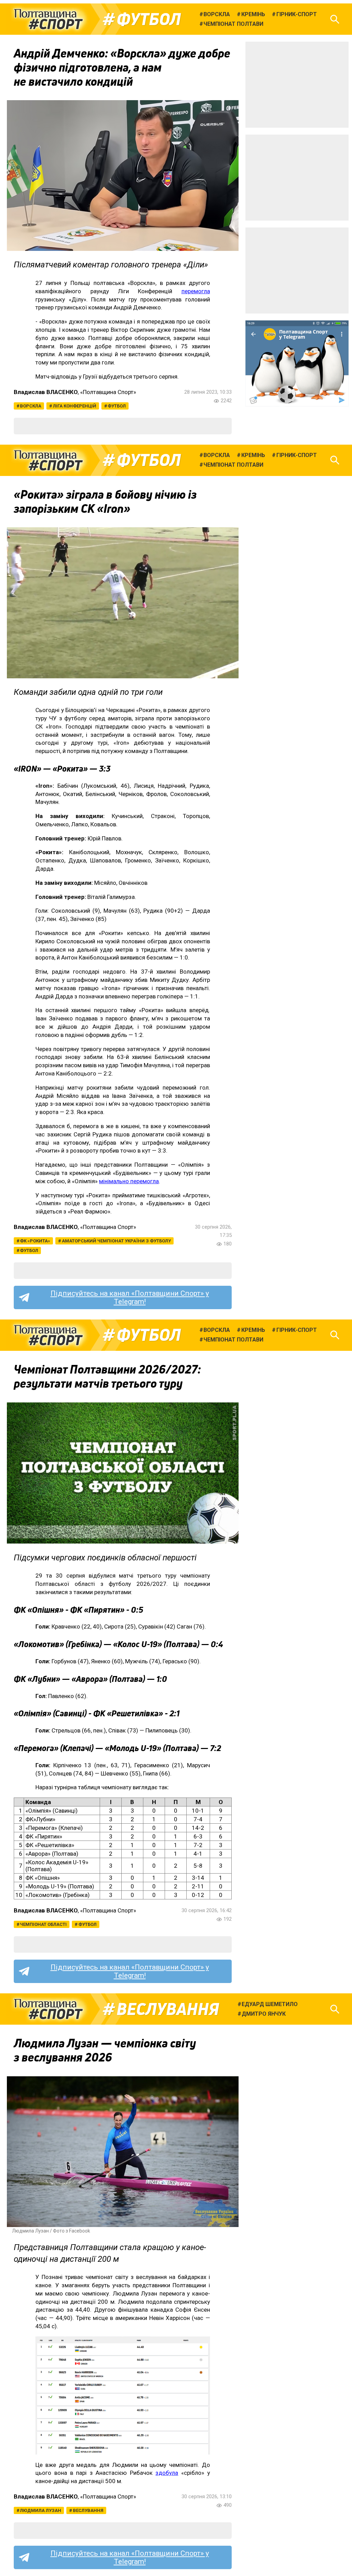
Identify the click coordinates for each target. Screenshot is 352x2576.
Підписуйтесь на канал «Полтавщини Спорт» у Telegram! (130, 1297)
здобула (167, 2473)
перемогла (196, 291)
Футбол (149, 19)
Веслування (168, 2009)
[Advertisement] (297, 85)
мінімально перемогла (129, 1181)
